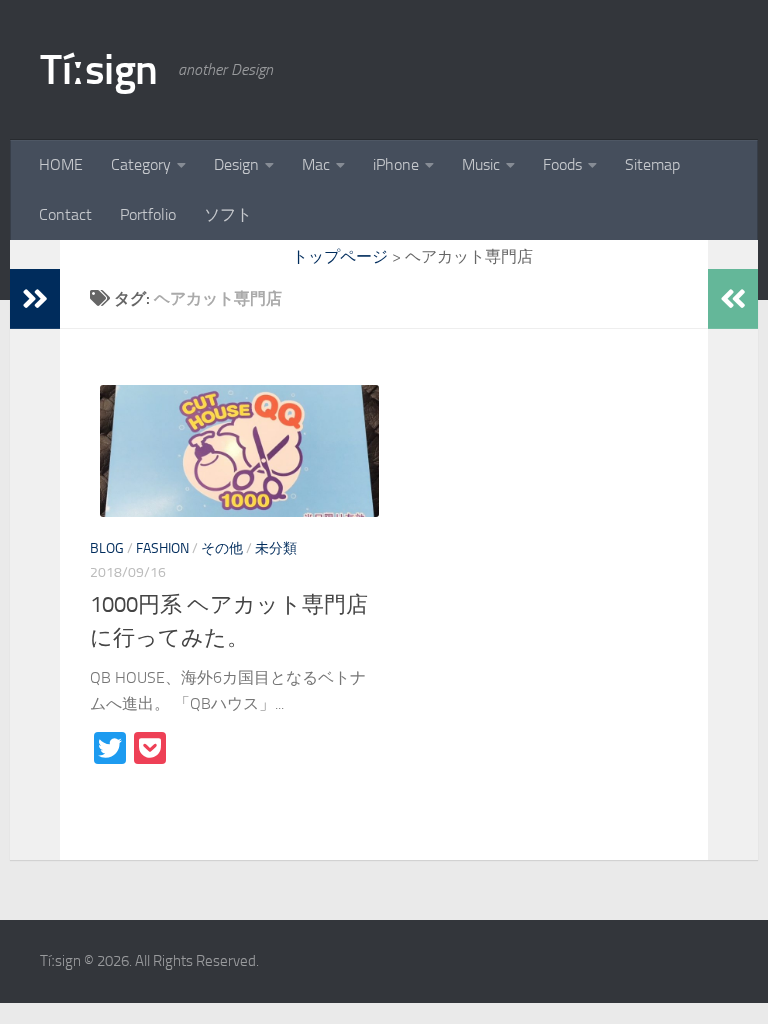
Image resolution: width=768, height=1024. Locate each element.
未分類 (276, 548)
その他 (222, 548)
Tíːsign (99, 70)
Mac (316, 164)
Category (141, 164)
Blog (107, 548)
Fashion (162, 548)
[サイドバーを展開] (35, 299)
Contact (65, 214)
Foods (562, 164)
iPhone (396, 164)
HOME (61, 164)
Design (236, 164)
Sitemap (652, 164)
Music (481, 164)
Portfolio (148, 214)
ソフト (228, 214)
